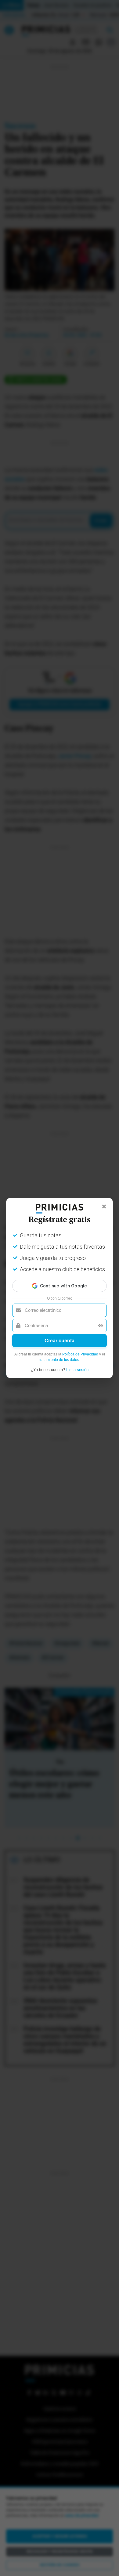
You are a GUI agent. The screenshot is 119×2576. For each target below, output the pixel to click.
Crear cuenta (60, 1341)
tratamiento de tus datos (59, 1360)
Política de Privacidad (80, 1354)
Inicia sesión (77, 1370)
